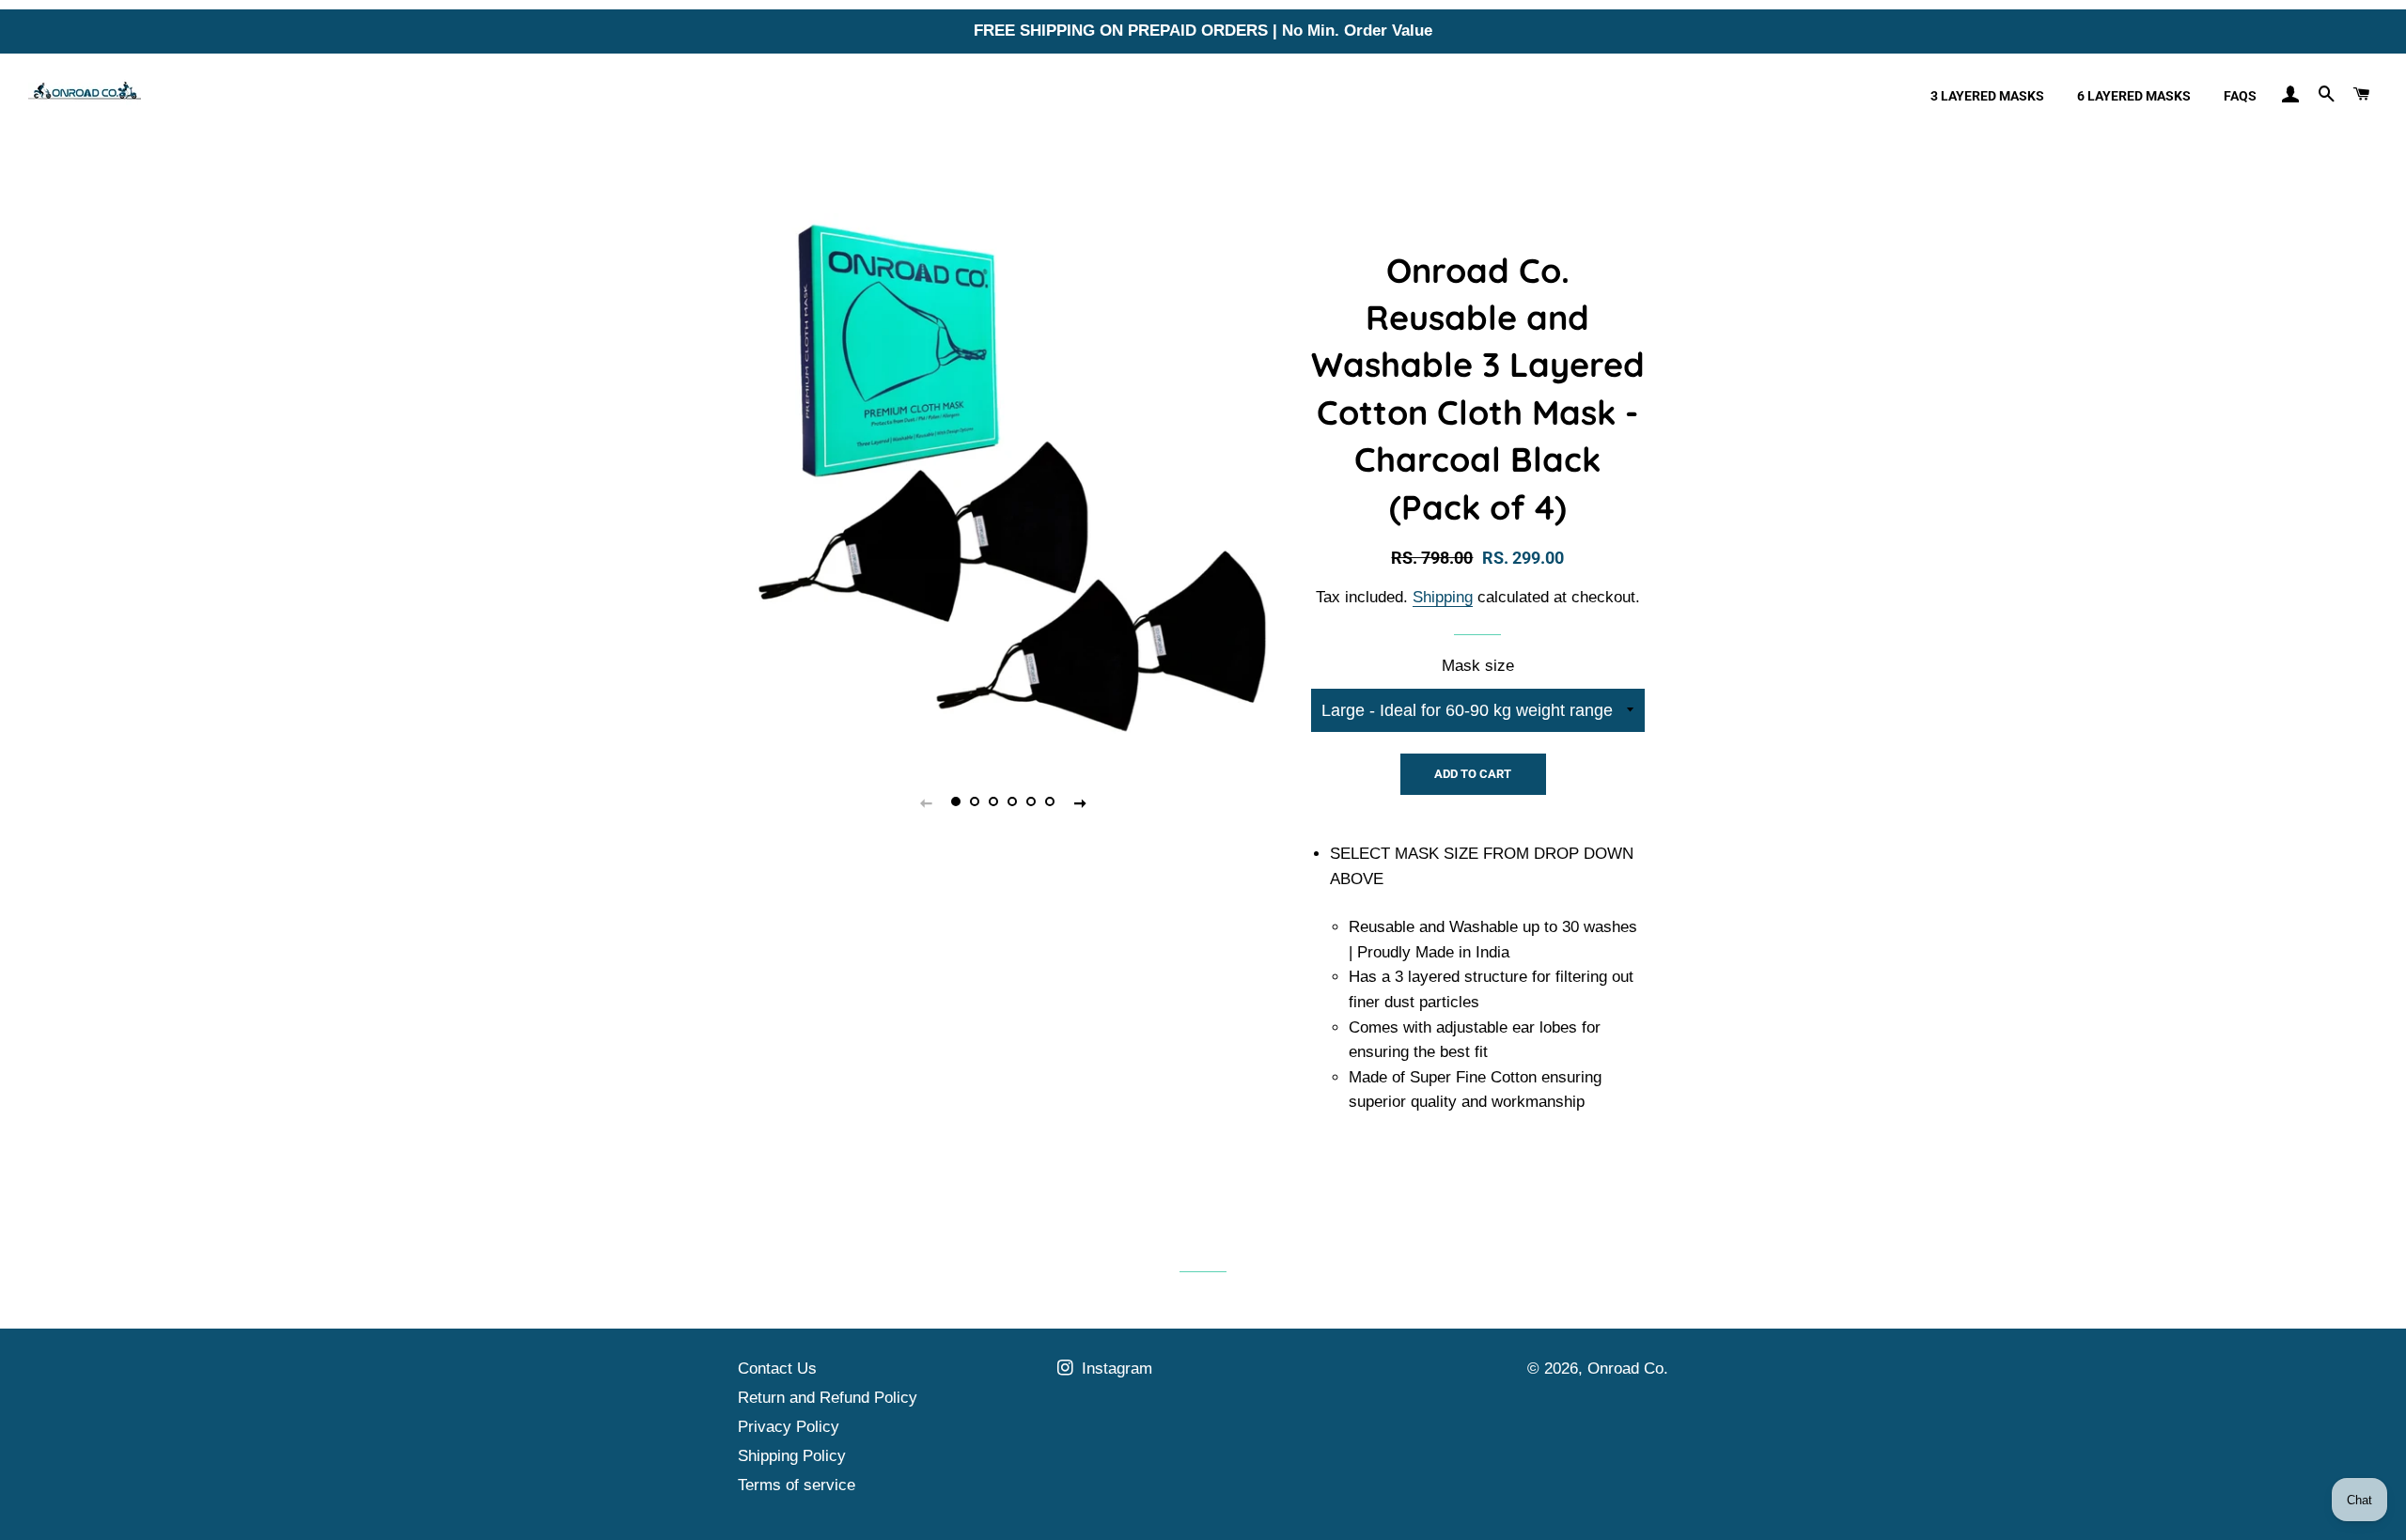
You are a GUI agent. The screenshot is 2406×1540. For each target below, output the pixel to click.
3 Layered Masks (1987, 96)
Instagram (1115, 1369)
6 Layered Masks (2134, 96)
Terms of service (797, 1485)
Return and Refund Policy (828, 1398)
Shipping (1443, 597)
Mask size (1478, 666)
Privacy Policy (789, 1427)
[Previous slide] (926, 802)
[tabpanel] (1003, 479)
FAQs (2240, 96)
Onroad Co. (1628, 1369)
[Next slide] (1080, 802)
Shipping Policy (792, 1456)
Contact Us (777, 1369)
